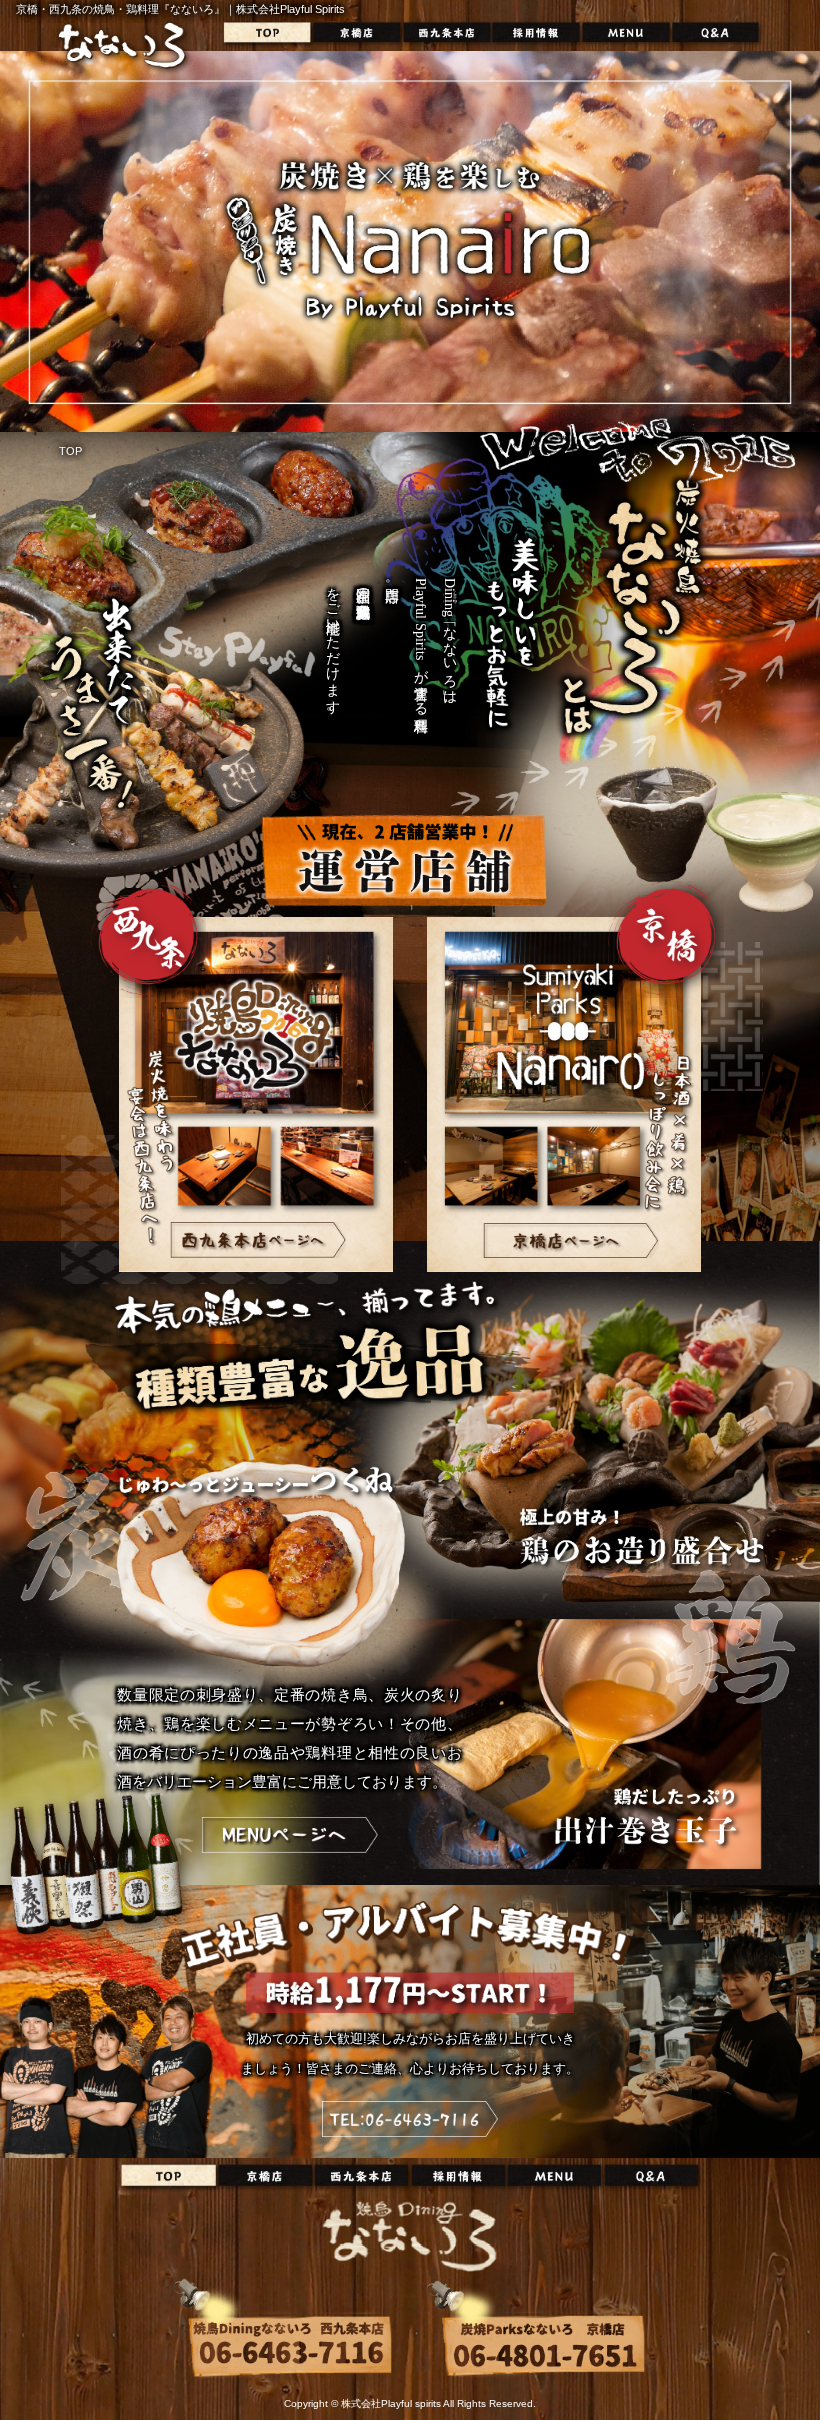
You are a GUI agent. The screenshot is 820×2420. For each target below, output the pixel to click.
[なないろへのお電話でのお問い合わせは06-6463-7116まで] (410, 2119)
